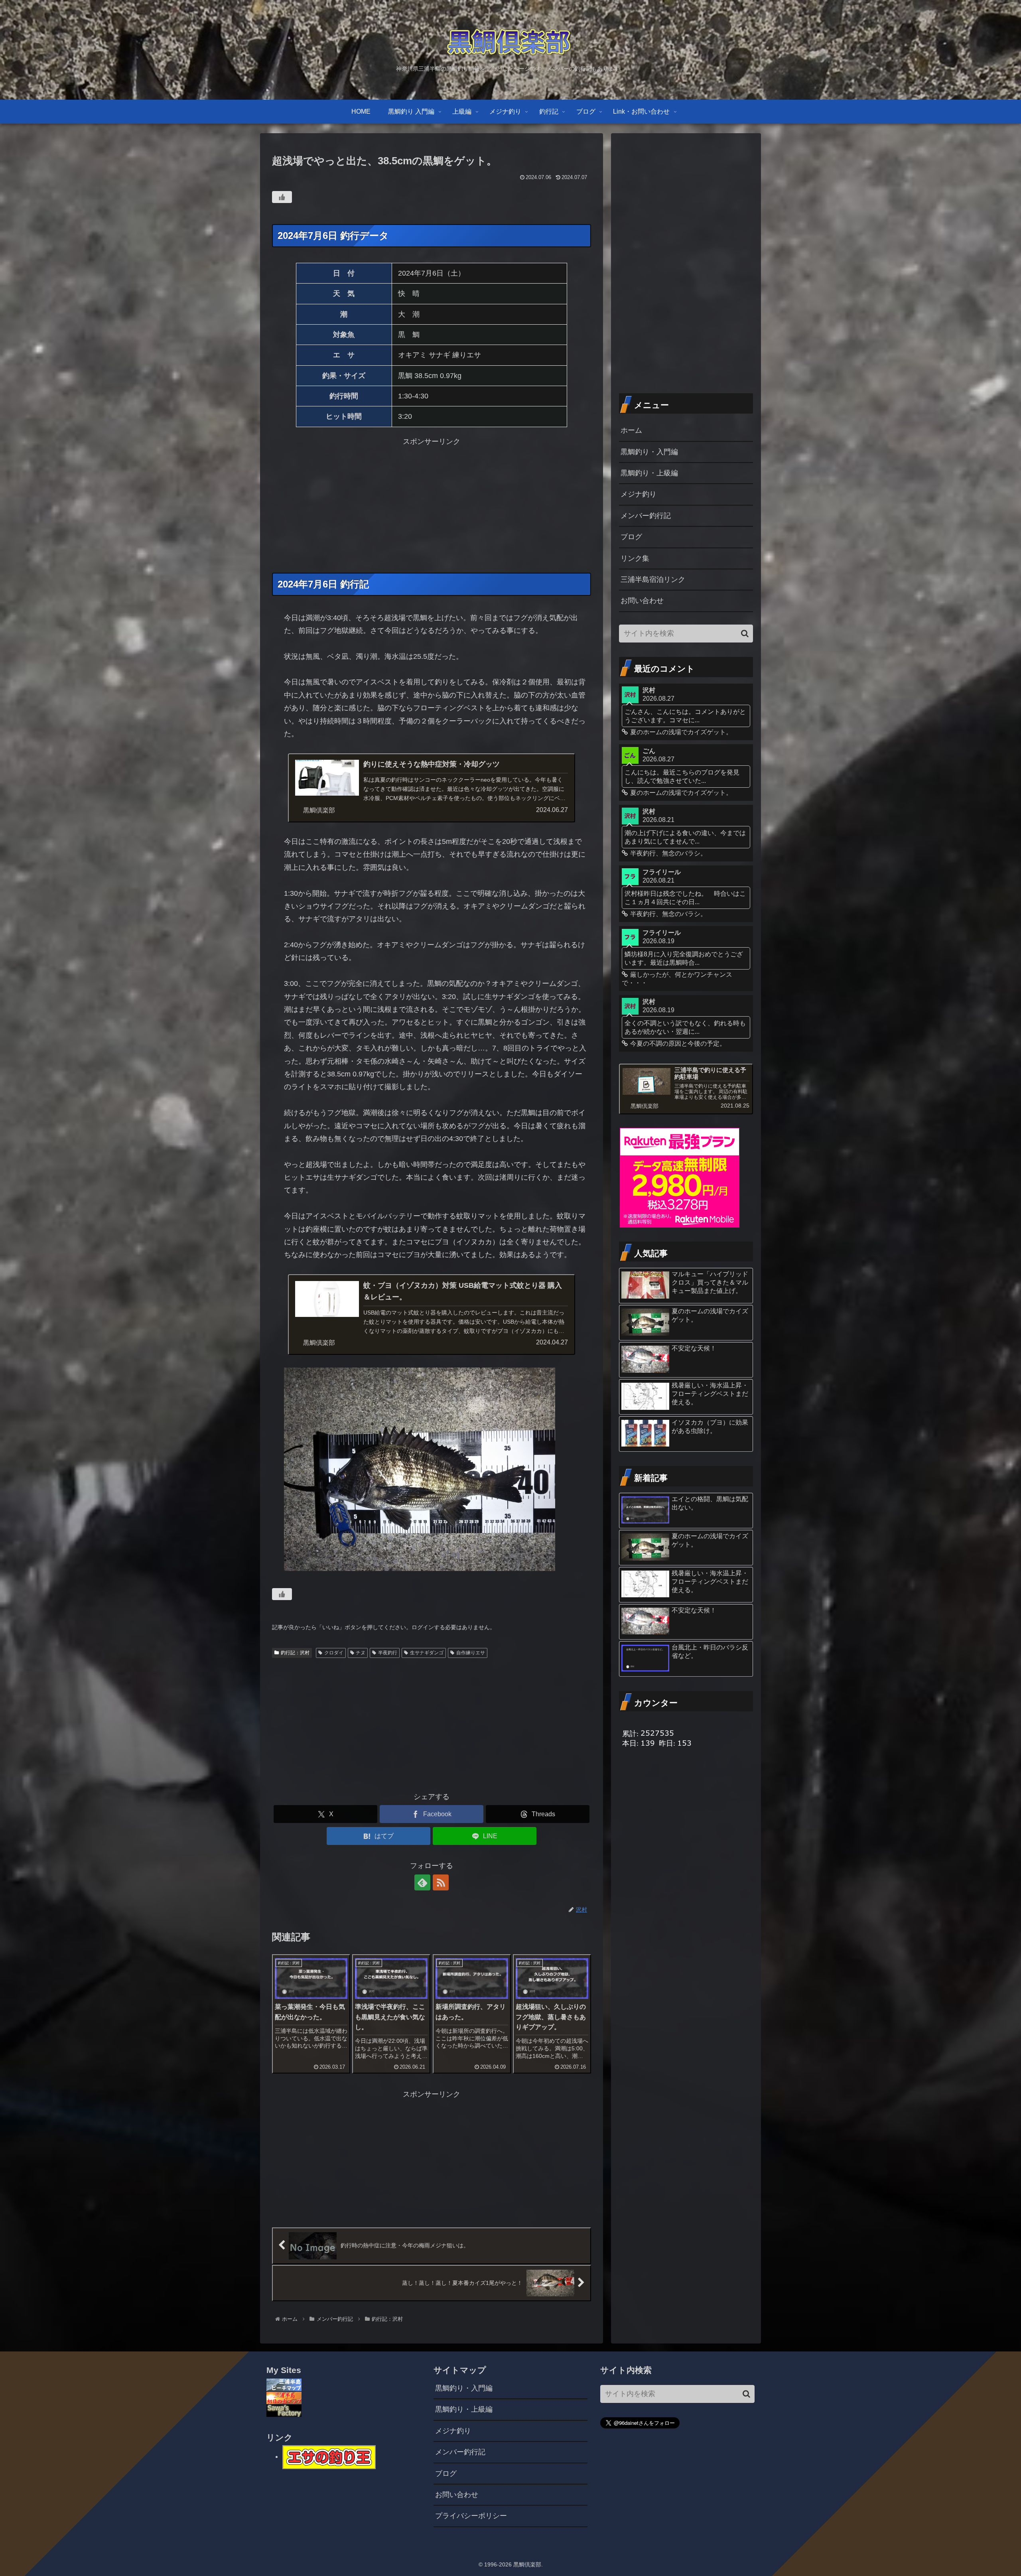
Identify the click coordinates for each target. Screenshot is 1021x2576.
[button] (745, 634)
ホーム (631, 430)
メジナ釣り (639, 494)
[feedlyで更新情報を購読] (422, 1882)
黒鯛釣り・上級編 (649, 473)
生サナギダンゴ (427, 1653)
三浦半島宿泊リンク (653, 579)
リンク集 (635, 558)
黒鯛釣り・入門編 (649, 452)
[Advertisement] (432, 504)
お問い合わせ (642, 601)
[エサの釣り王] (329, 2456)
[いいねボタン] (282, 197)
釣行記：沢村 (295, 1653)
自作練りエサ (471, 1653)
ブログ (631, 537)
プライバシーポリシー (471, 2516)
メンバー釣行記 (646, 516)
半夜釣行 (388, 1653)
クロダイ (334, 1653)
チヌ (361, 1653)
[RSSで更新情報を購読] (441, 1882)
